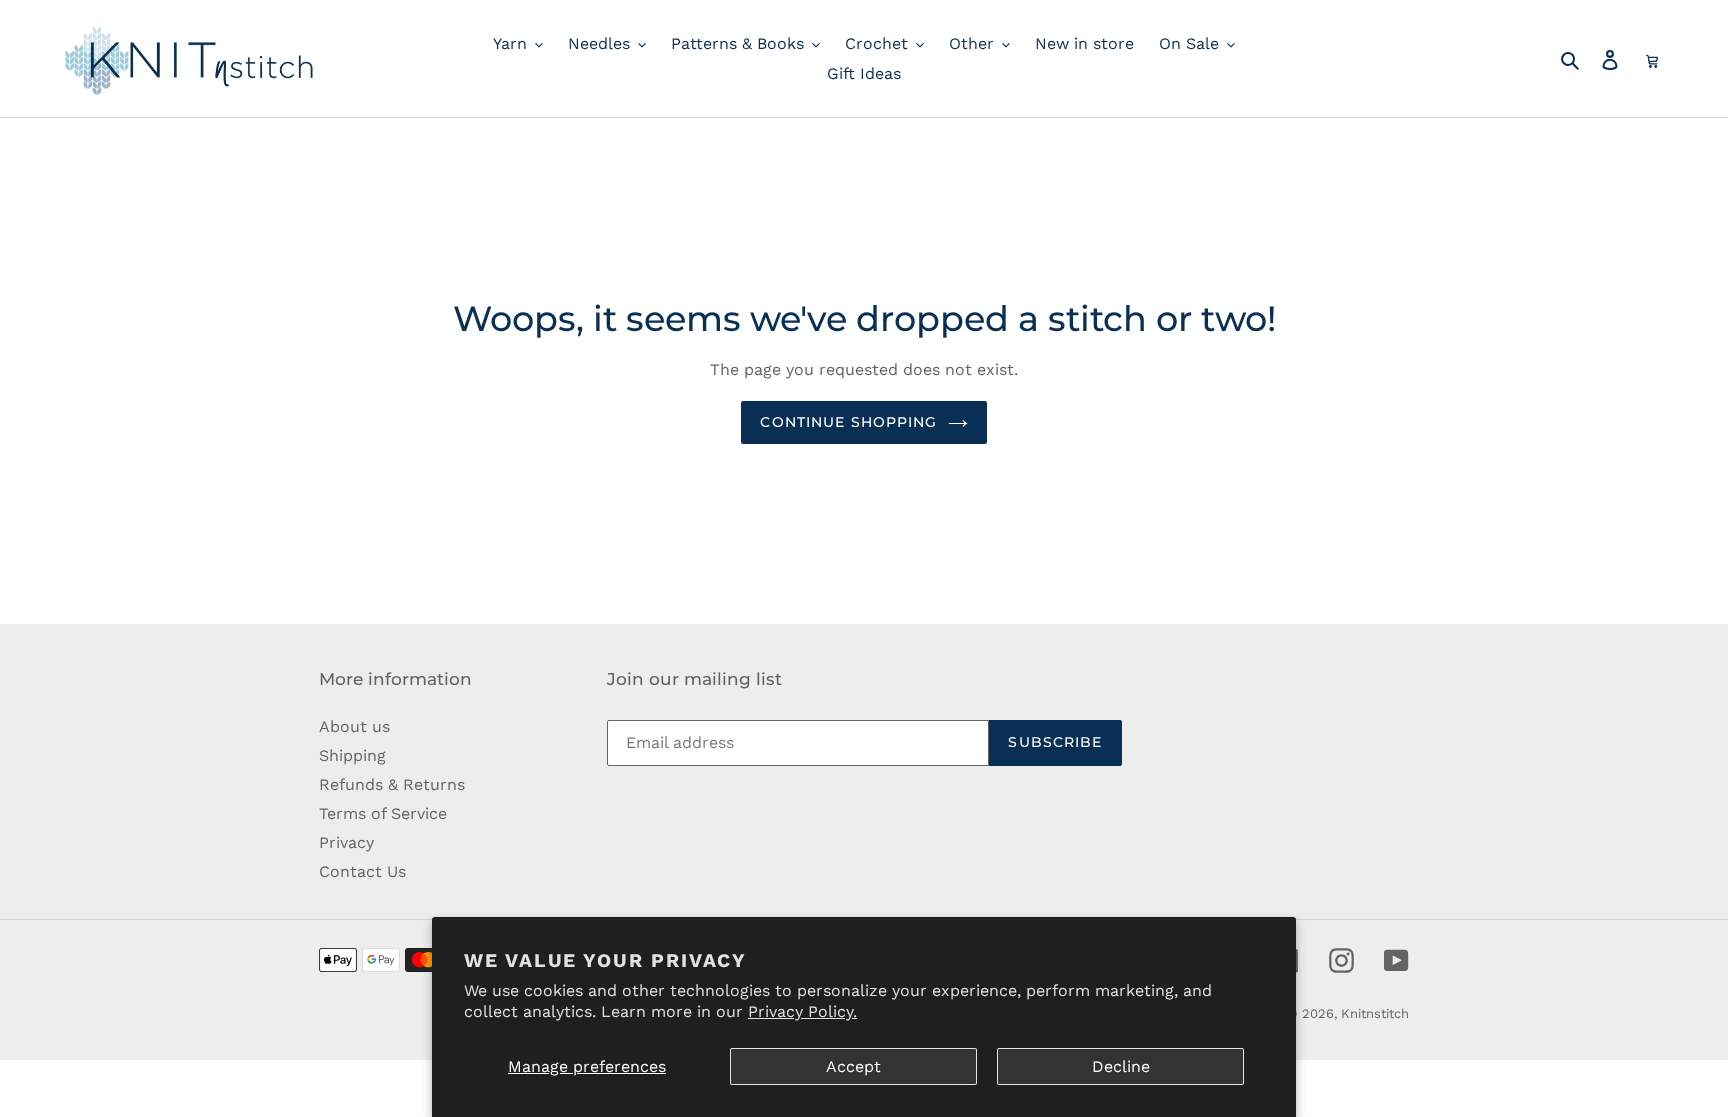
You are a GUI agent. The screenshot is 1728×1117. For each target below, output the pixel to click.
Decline (1121, 1066)
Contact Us (362, 871)
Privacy (346, 842)
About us (354, 726)
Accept (853, 1066)
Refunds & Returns (392, 784)
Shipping (352, 755)
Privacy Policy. (802, 1011)
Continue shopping (848, 422)
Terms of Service (383, 813)
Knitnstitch (1375, 1013)
